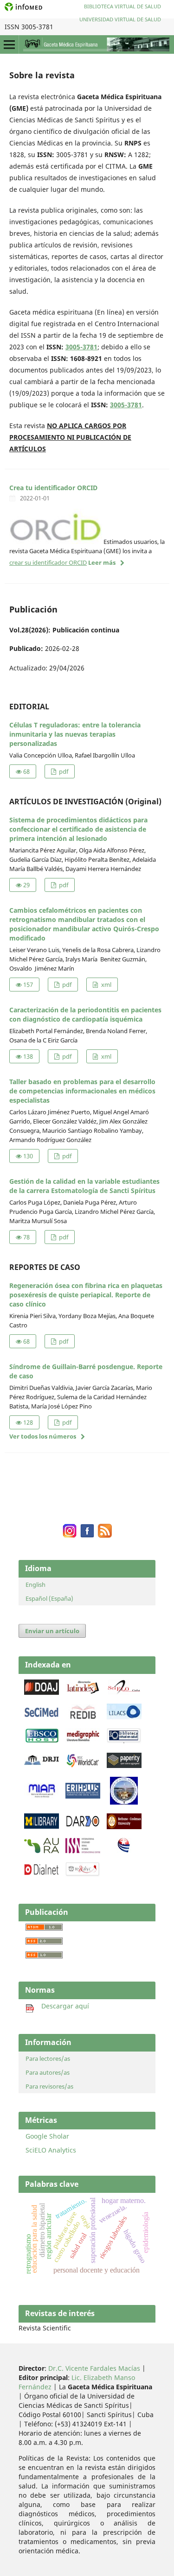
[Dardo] (83, 1826)
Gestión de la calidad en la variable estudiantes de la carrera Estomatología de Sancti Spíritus (84, 1186)
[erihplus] (83, 1796)
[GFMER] (124, 1802)
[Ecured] (124, 1850)
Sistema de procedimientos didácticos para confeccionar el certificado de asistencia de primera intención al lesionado (78, 829)
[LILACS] (124, 1717)
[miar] (42, 1796)
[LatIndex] (83, 1692)
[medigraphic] (83, 1741)
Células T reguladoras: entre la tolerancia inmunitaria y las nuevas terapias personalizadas (75, 734)
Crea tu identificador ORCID (53, 488)
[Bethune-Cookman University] (124, 1827)
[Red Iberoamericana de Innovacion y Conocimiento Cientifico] (83, 1717)
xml (106, 985)
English (35, 1585)
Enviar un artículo (52, 1631)
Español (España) (49, 1598)
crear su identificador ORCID (48, 562)
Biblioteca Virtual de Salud (122, 6)
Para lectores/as (48, 2058)
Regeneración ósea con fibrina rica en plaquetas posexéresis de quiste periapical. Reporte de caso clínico (86, 1295)
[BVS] (124, 1741)
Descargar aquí (61, 2006)
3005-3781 (81, 347)
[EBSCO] (42, 1741)
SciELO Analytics (51, 2150)
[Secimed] (42, 1717)
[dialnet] (42, 1875)
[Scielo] (124, 1692)
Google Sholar (47, 2136)
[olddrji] (42, 1763)
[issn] (83, 1851)
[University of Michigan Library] (42, 1826)
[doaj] (42, 1692)
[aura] (42, 1851)
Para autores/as (48, 2072)
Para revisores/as (49, 2086)
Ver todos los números (43, 1436)
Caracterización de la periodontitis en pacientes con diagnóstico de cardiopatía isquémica (85, 1014)
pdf (63, 771)
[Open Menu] (9, 44)
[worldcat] (83, 1765)
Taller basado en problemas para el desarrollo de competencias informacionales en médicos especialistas (82, 1091)
